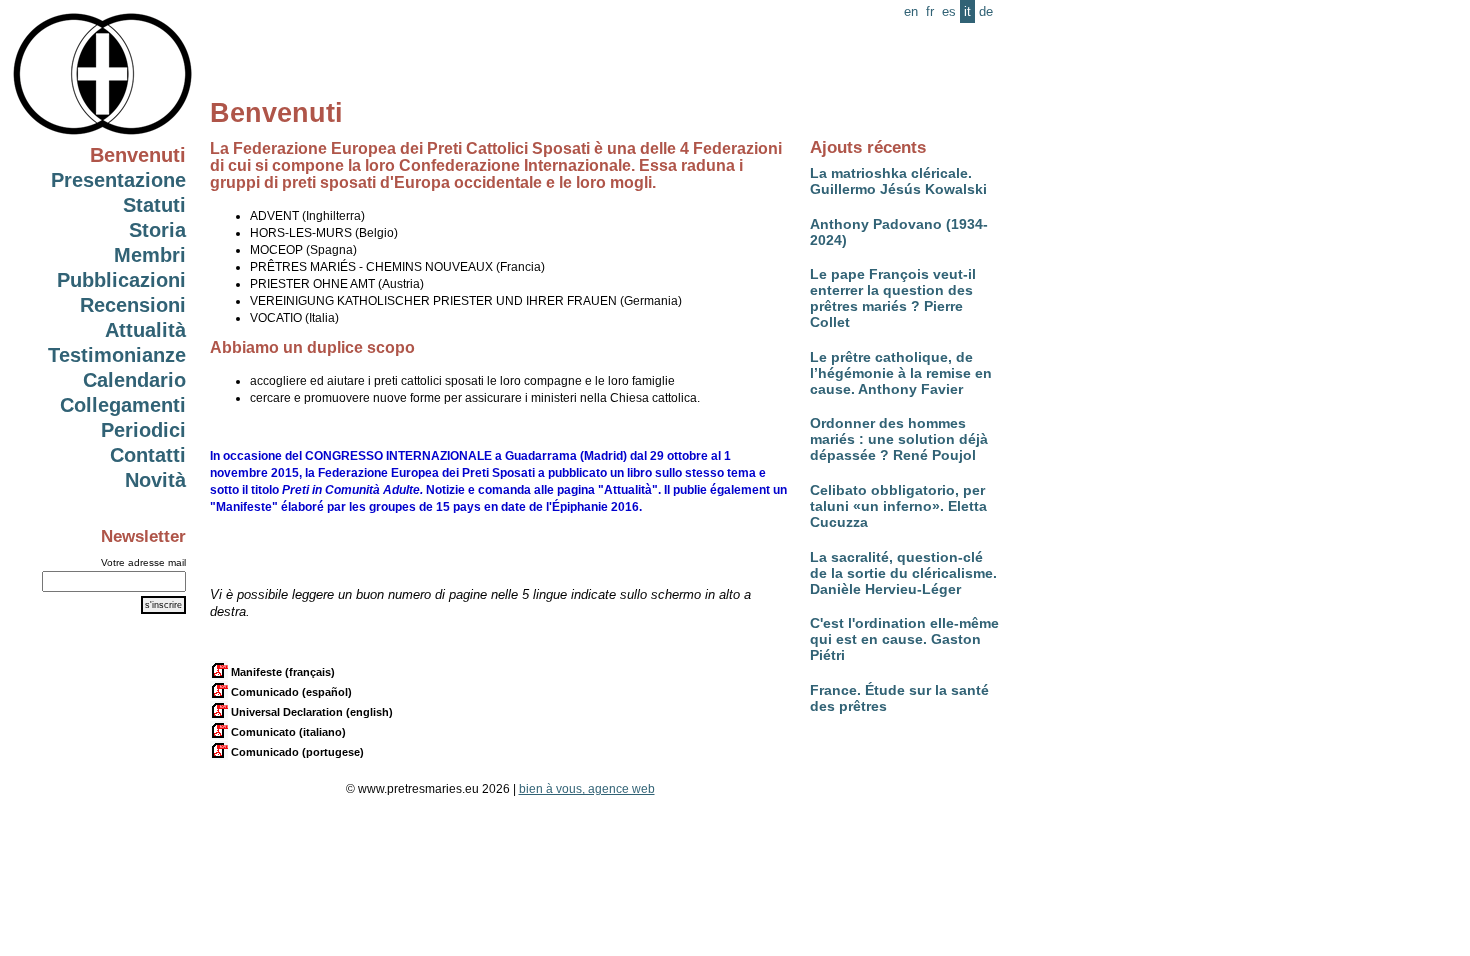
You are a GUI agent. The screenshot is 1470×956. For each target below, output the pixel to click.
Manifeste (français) (281, 672)
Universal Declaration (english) (310, 712)
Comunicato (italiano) (287, 732)
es (949, 11)
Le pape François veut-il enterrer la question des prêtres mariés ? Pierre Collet (893, 298)
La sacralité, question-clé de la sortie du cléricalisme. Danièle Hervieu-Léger (903, 573)
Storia (157, 230)
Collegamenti (123, 405)
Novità (155, 480)
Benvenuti (138, 155)
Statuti (154, 205)
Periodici (143, 430)
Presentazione (118, 180)
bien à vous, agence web (587, 789)
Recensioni (133, 305)
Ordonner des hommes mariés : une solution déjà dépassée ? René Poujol (899, 439)
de (986, 11)
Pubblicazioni (121, 280)
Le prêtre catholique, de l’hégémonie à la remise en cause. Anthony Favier (901, 373)
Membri (150, 255)
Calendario (134, 380)
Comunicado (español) (290, 692)
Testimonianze (117, 355)
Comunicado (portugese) (296, 752)
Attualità (145, 330)
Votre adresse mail (143, 562)
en (911, 11)
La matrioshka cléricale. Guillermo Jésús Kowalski (898, 181)
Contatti (148, 455)
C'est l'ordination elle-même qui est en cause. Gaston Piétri (904, 639)
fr (930, 11)
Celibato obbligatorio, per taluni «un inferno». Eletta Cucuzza (898, 506)
